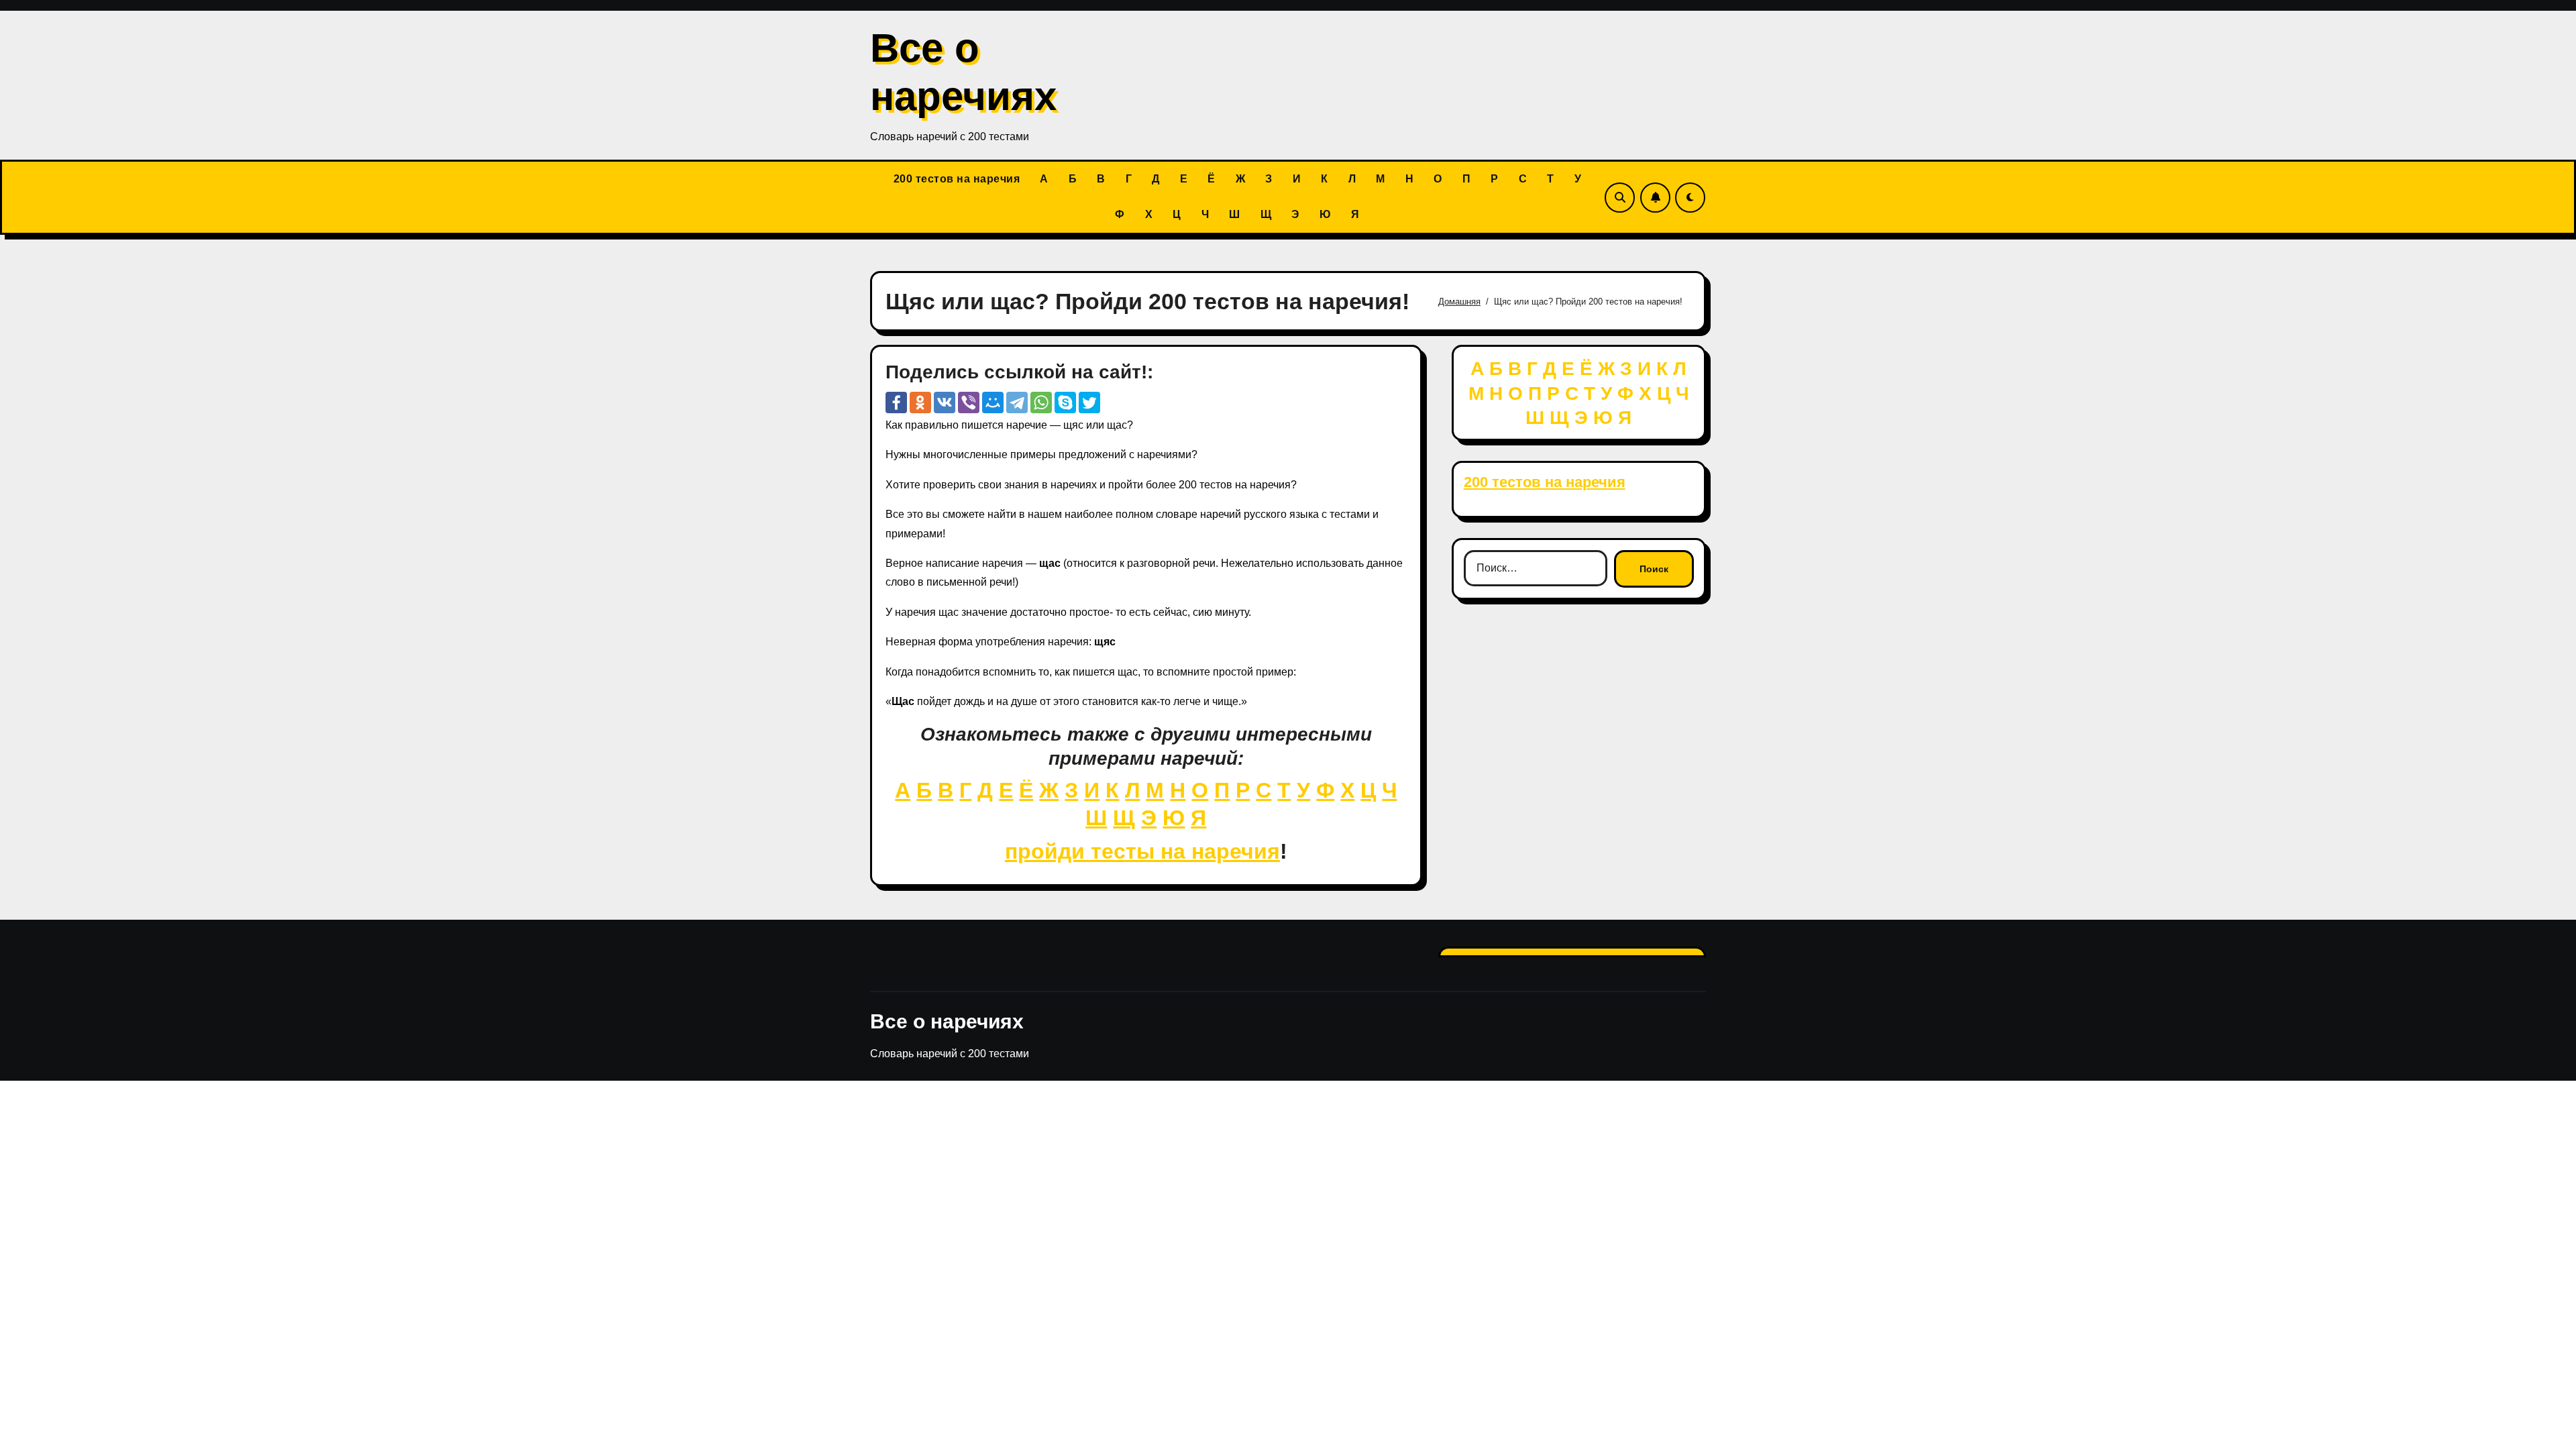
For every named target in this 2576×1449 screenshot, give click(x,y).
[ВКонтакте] (945, 402)
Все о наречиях (947, 1021)
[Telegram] (1017, 402)
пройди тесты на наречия (1142, 851)
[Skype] (1065, 402)
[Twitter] (1089, 402)
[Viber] (969, 402)
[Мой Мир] (993, 402)
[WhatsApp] (1041, 402)
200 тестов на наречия (957, 179)
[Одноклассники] (920, 402)
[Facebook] (896, 402)
